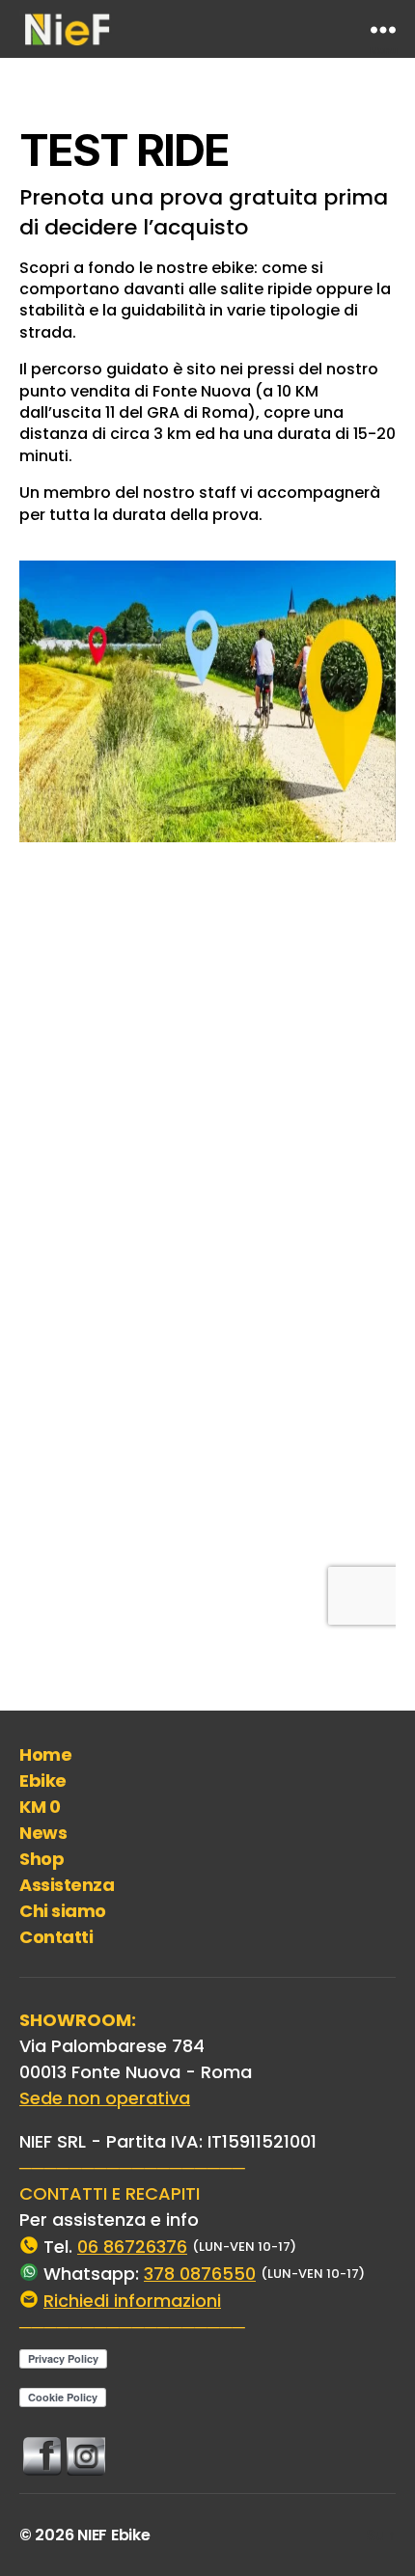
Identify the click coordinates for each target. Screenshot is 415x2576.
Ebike (43, 1781)
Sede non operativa (105, 2098)
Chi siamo (63, 1911)
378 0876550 (200, 2274)
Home (45, 1754)
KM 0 (40, 1807)
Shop (41, 1859)
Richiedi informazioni (132, 2301)
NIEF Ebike (113, 2535)
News (43, 1833)
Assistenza (67, 1885)
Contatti (56, 1937)
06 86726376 (132, 2247)
